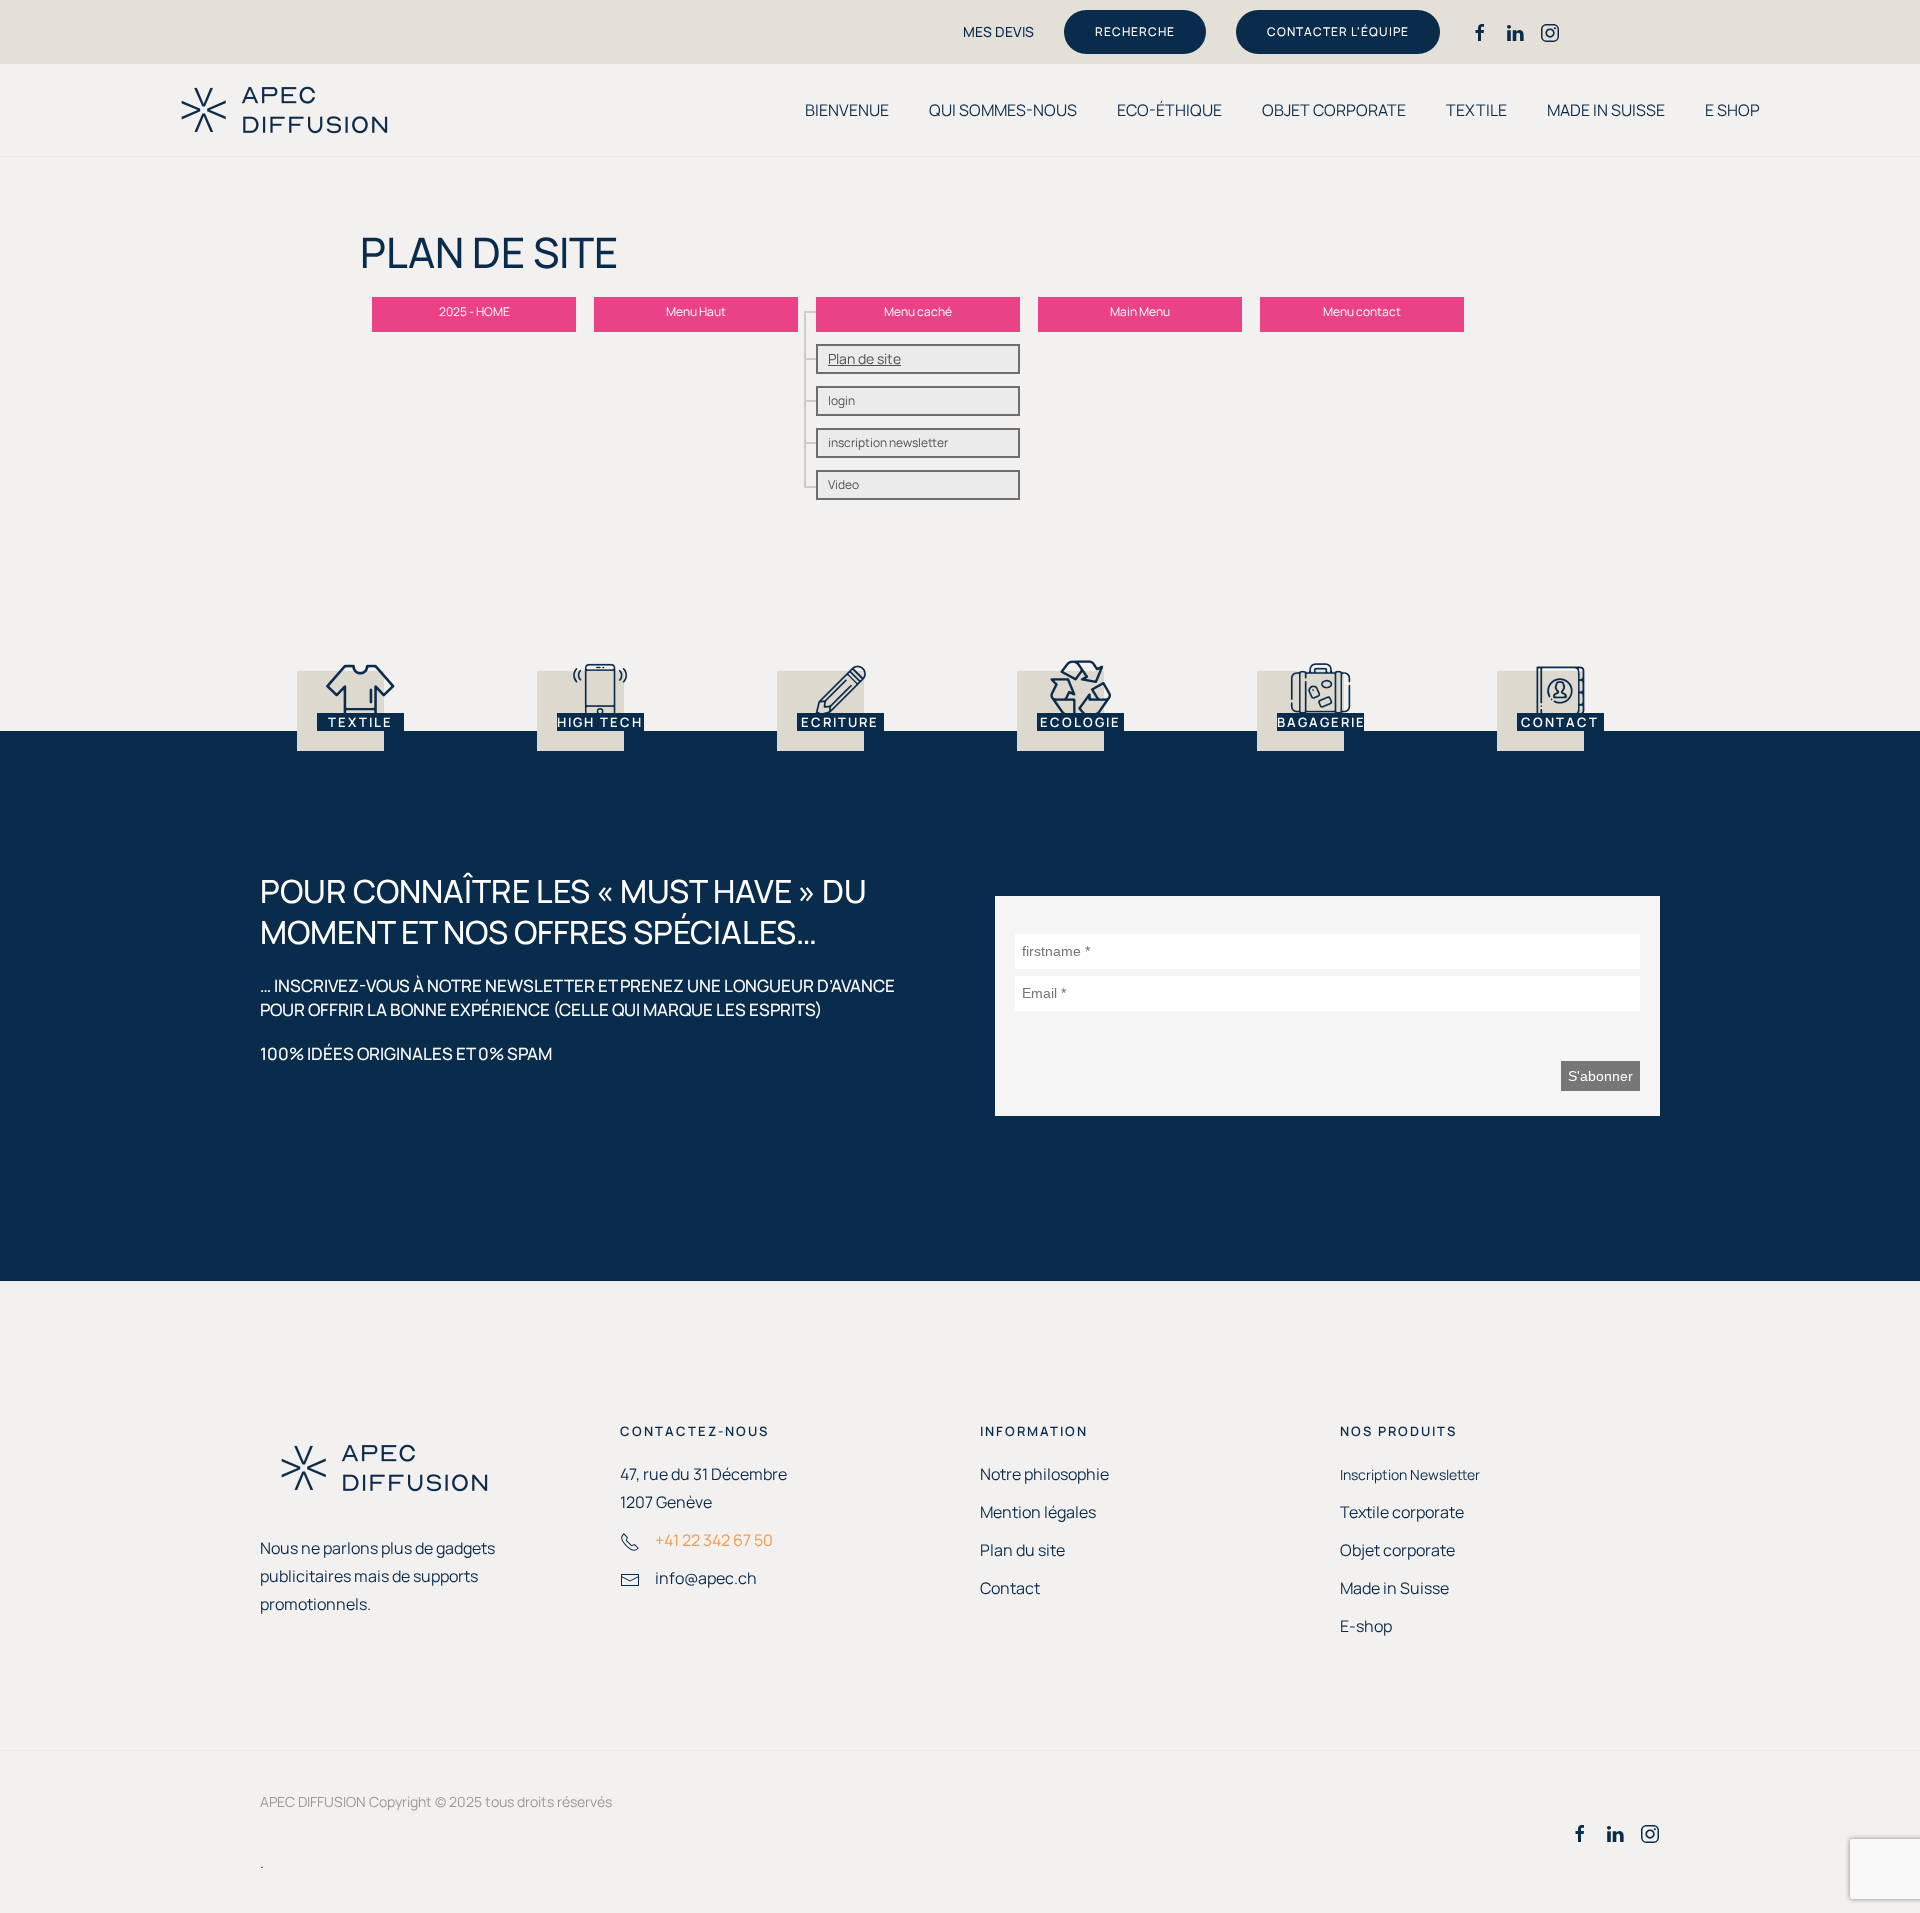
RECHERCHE (1135, 31)
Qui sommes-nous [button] (1003, 110)
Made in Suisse (1606, 110)
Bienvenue (847, 110)
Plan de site (864, 358)
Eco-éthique (1169, 110)
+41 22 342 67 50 (714, 1540)
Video (843, 484)
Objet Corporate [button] (1334, 110)
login (841, 400)
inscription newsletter (888, 442)
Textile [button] (1476, 110)
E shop (1732, 110)
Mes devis (998, 31)
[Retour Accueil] (285, 110)
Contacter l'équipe (1338, 31)
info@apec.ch (706, 1578)
